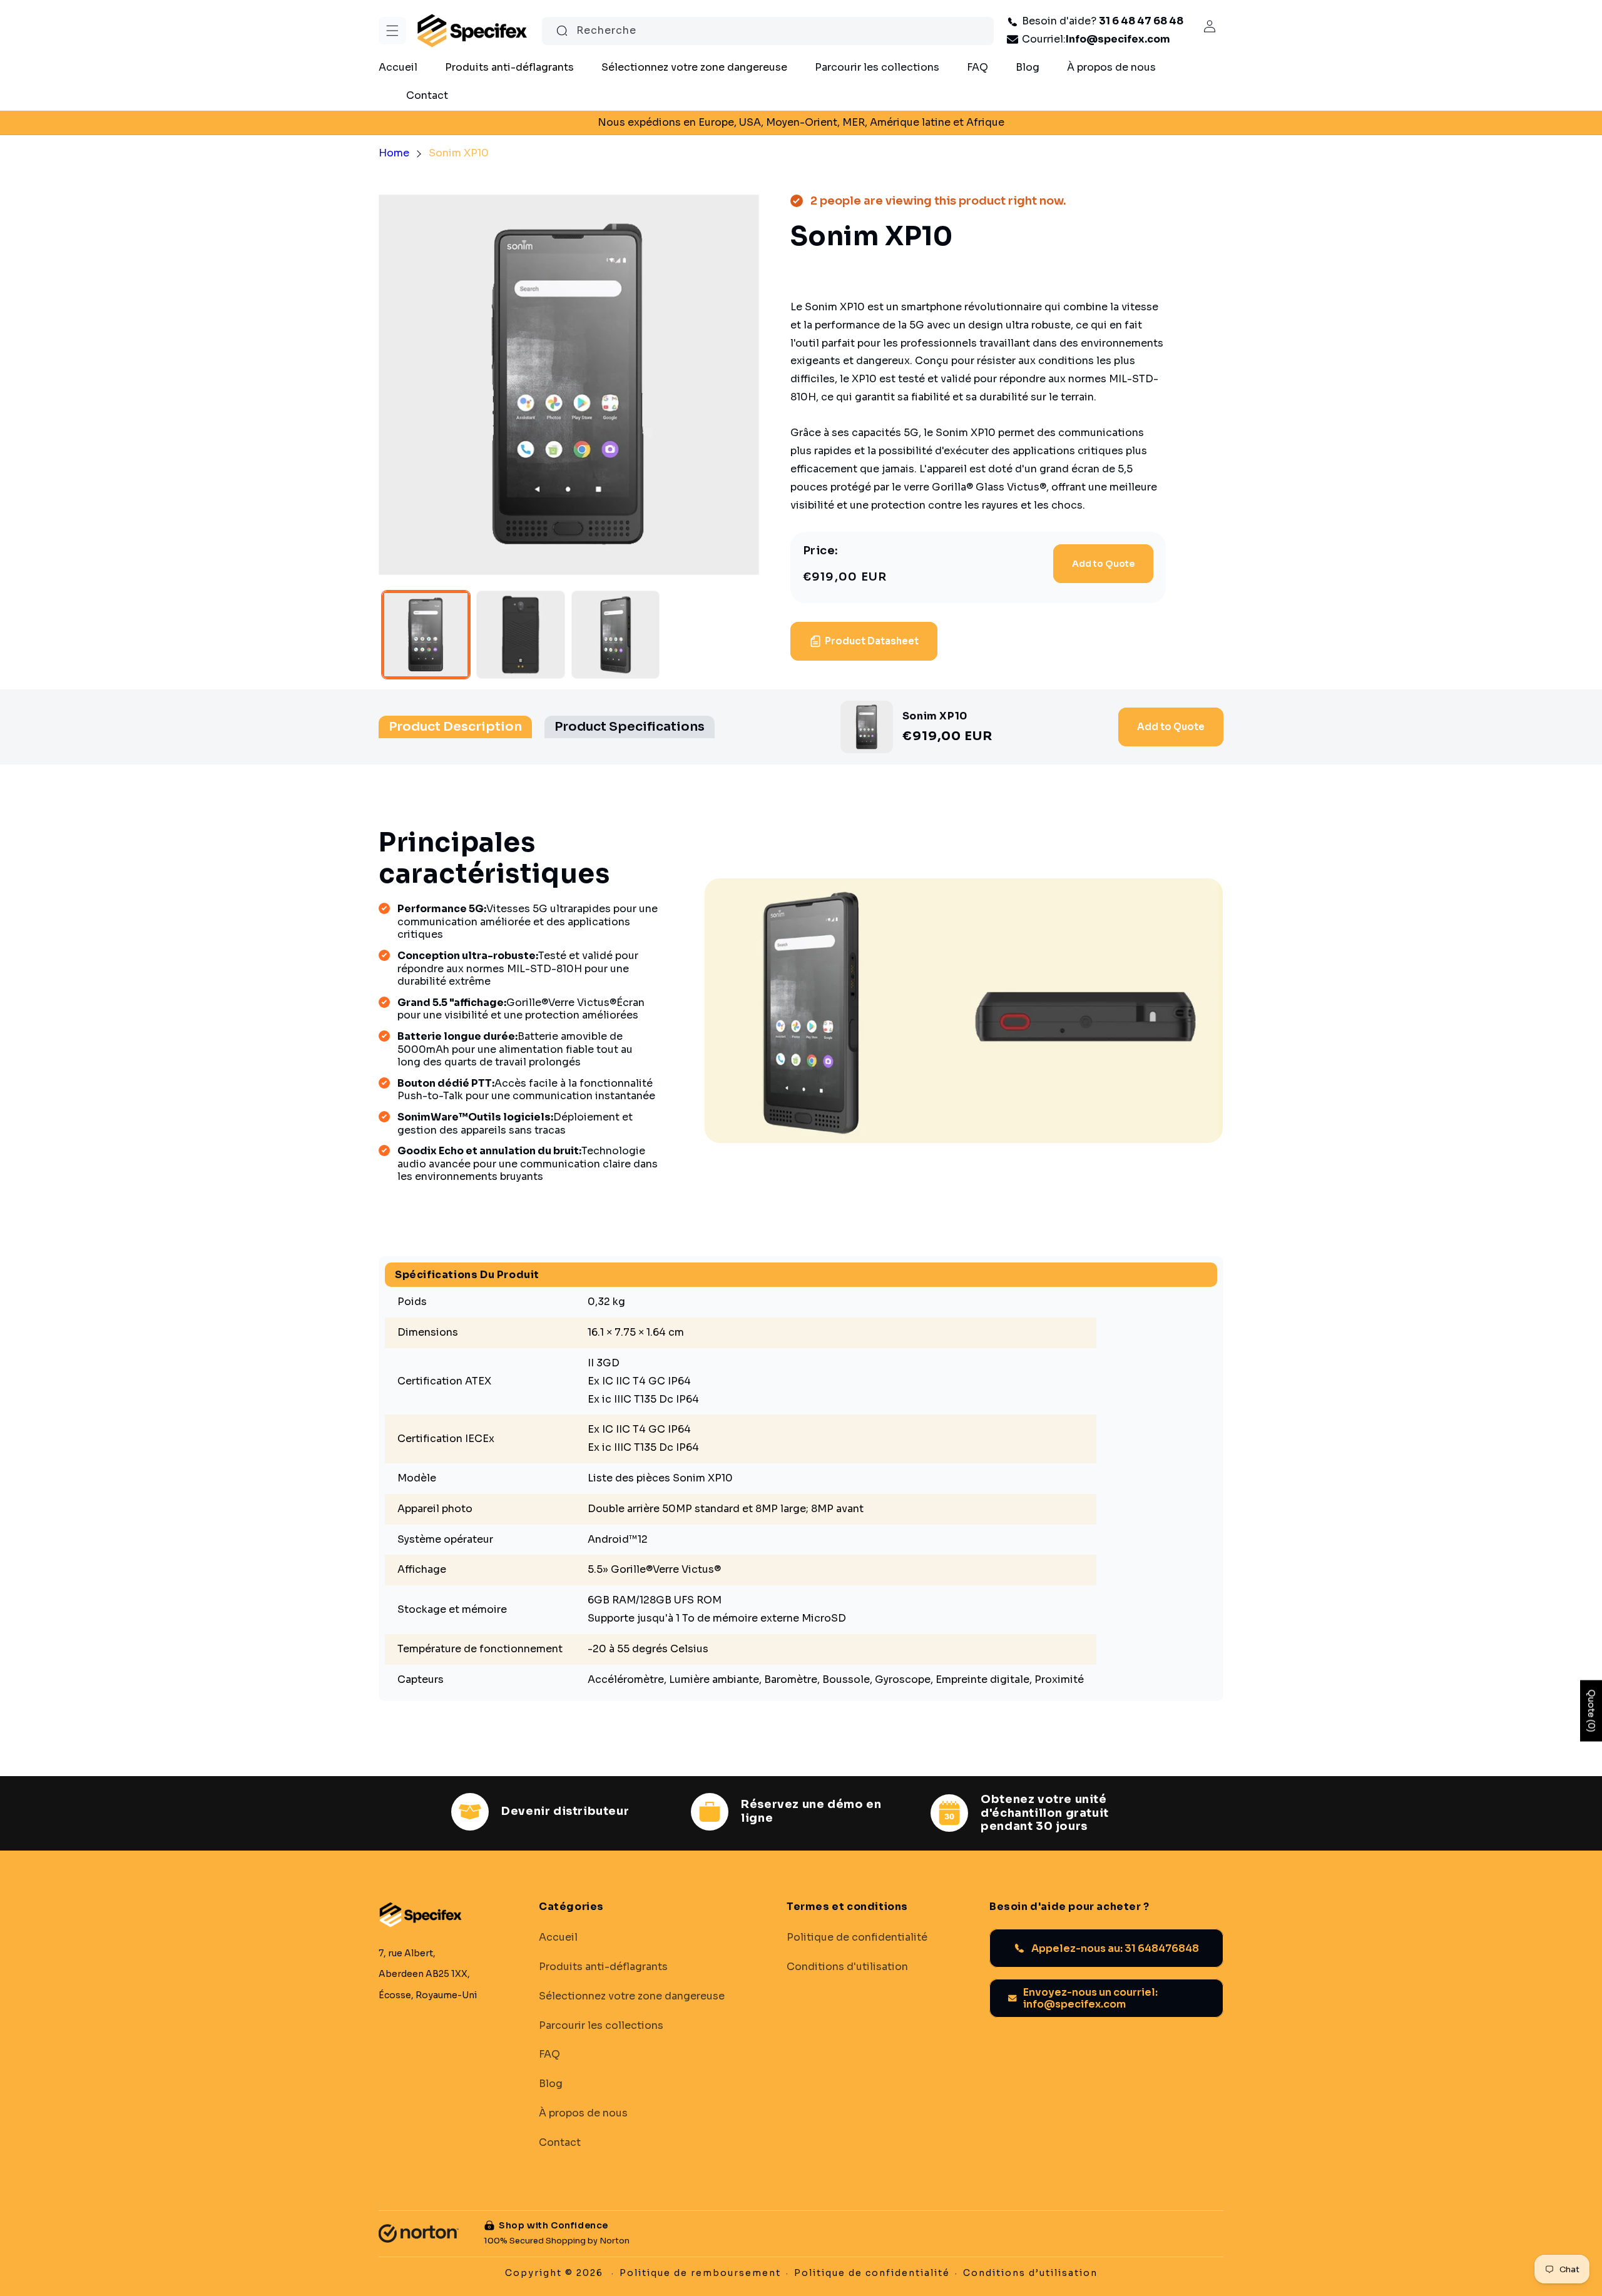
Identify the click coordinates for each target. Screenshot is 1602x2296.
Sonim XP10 (459, 153)
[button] (392, 31)
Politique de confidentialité (857, 1938)
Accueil (558, 1938)
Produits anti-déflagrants (603, 1966)
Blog (551, 2084)
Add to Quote (1103, 564)
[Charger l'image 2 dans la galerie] (520, 635)
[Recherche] (562, 31)
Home (394, 153)
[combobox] (768, 31)
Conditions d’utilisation (1030, 2273)
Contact (560, 2142)
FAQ (549, 2055)
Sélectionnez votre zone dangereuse (632, 1996)
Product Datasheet (872, 641)
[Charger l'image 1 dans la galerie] (426, 635)
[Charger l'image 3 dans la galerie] (615, 635)
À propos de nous (583, 2113)
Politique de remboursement (700, 2273)
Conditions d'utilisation (847, 1966)
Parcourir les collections (601, 2025)
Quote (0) (1591, 1711)
